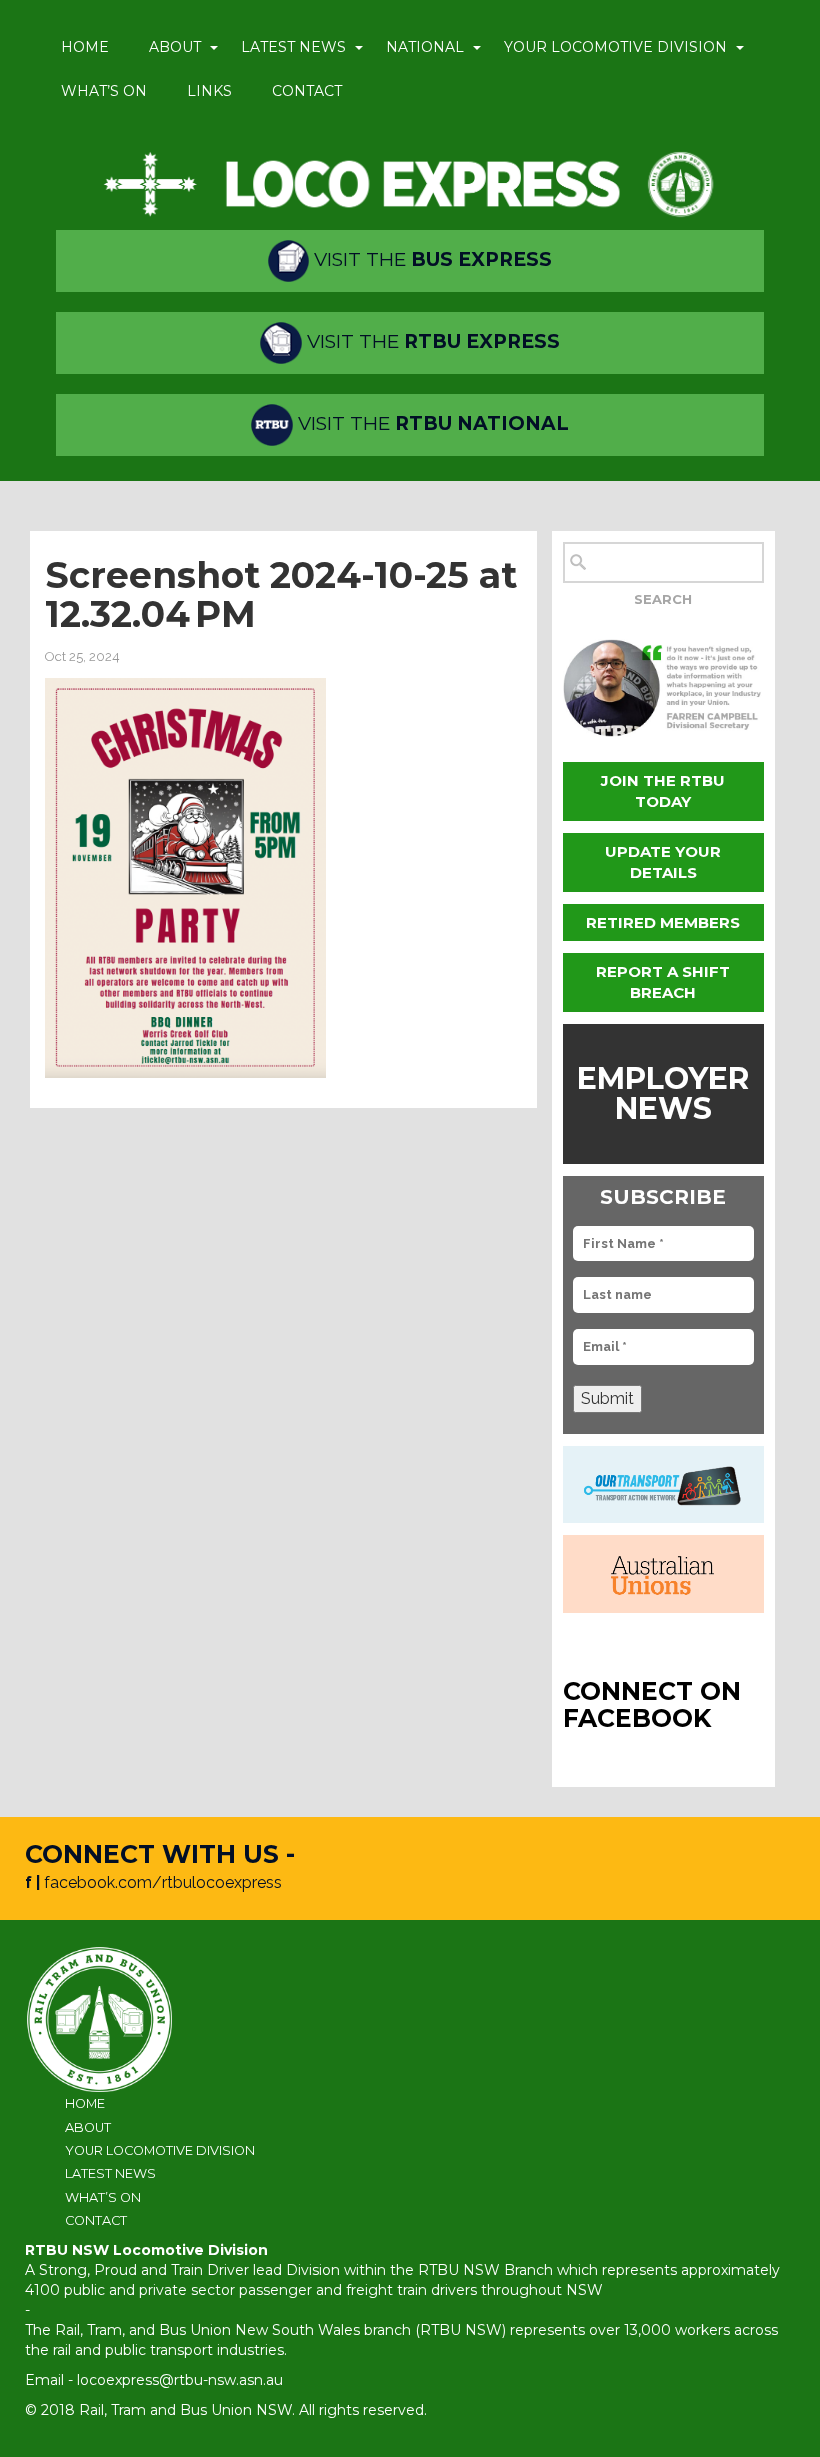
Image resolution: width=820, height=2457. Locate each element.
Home (85, 47)
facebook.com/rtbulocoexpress (163, 1882)
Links (209, 91)
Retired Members (663, 922)
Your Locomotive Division (615, 47)
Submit (607, 1398)
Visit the (430, 259)
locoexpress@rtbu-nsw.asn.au (180, 2380)
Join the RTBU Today (663, 791)
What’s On (104, 91)
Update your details (663, 862)
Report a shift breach (663, 982)
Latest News (293, 47)
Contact (307, 91)
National (425, 47)
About (175, 47)
